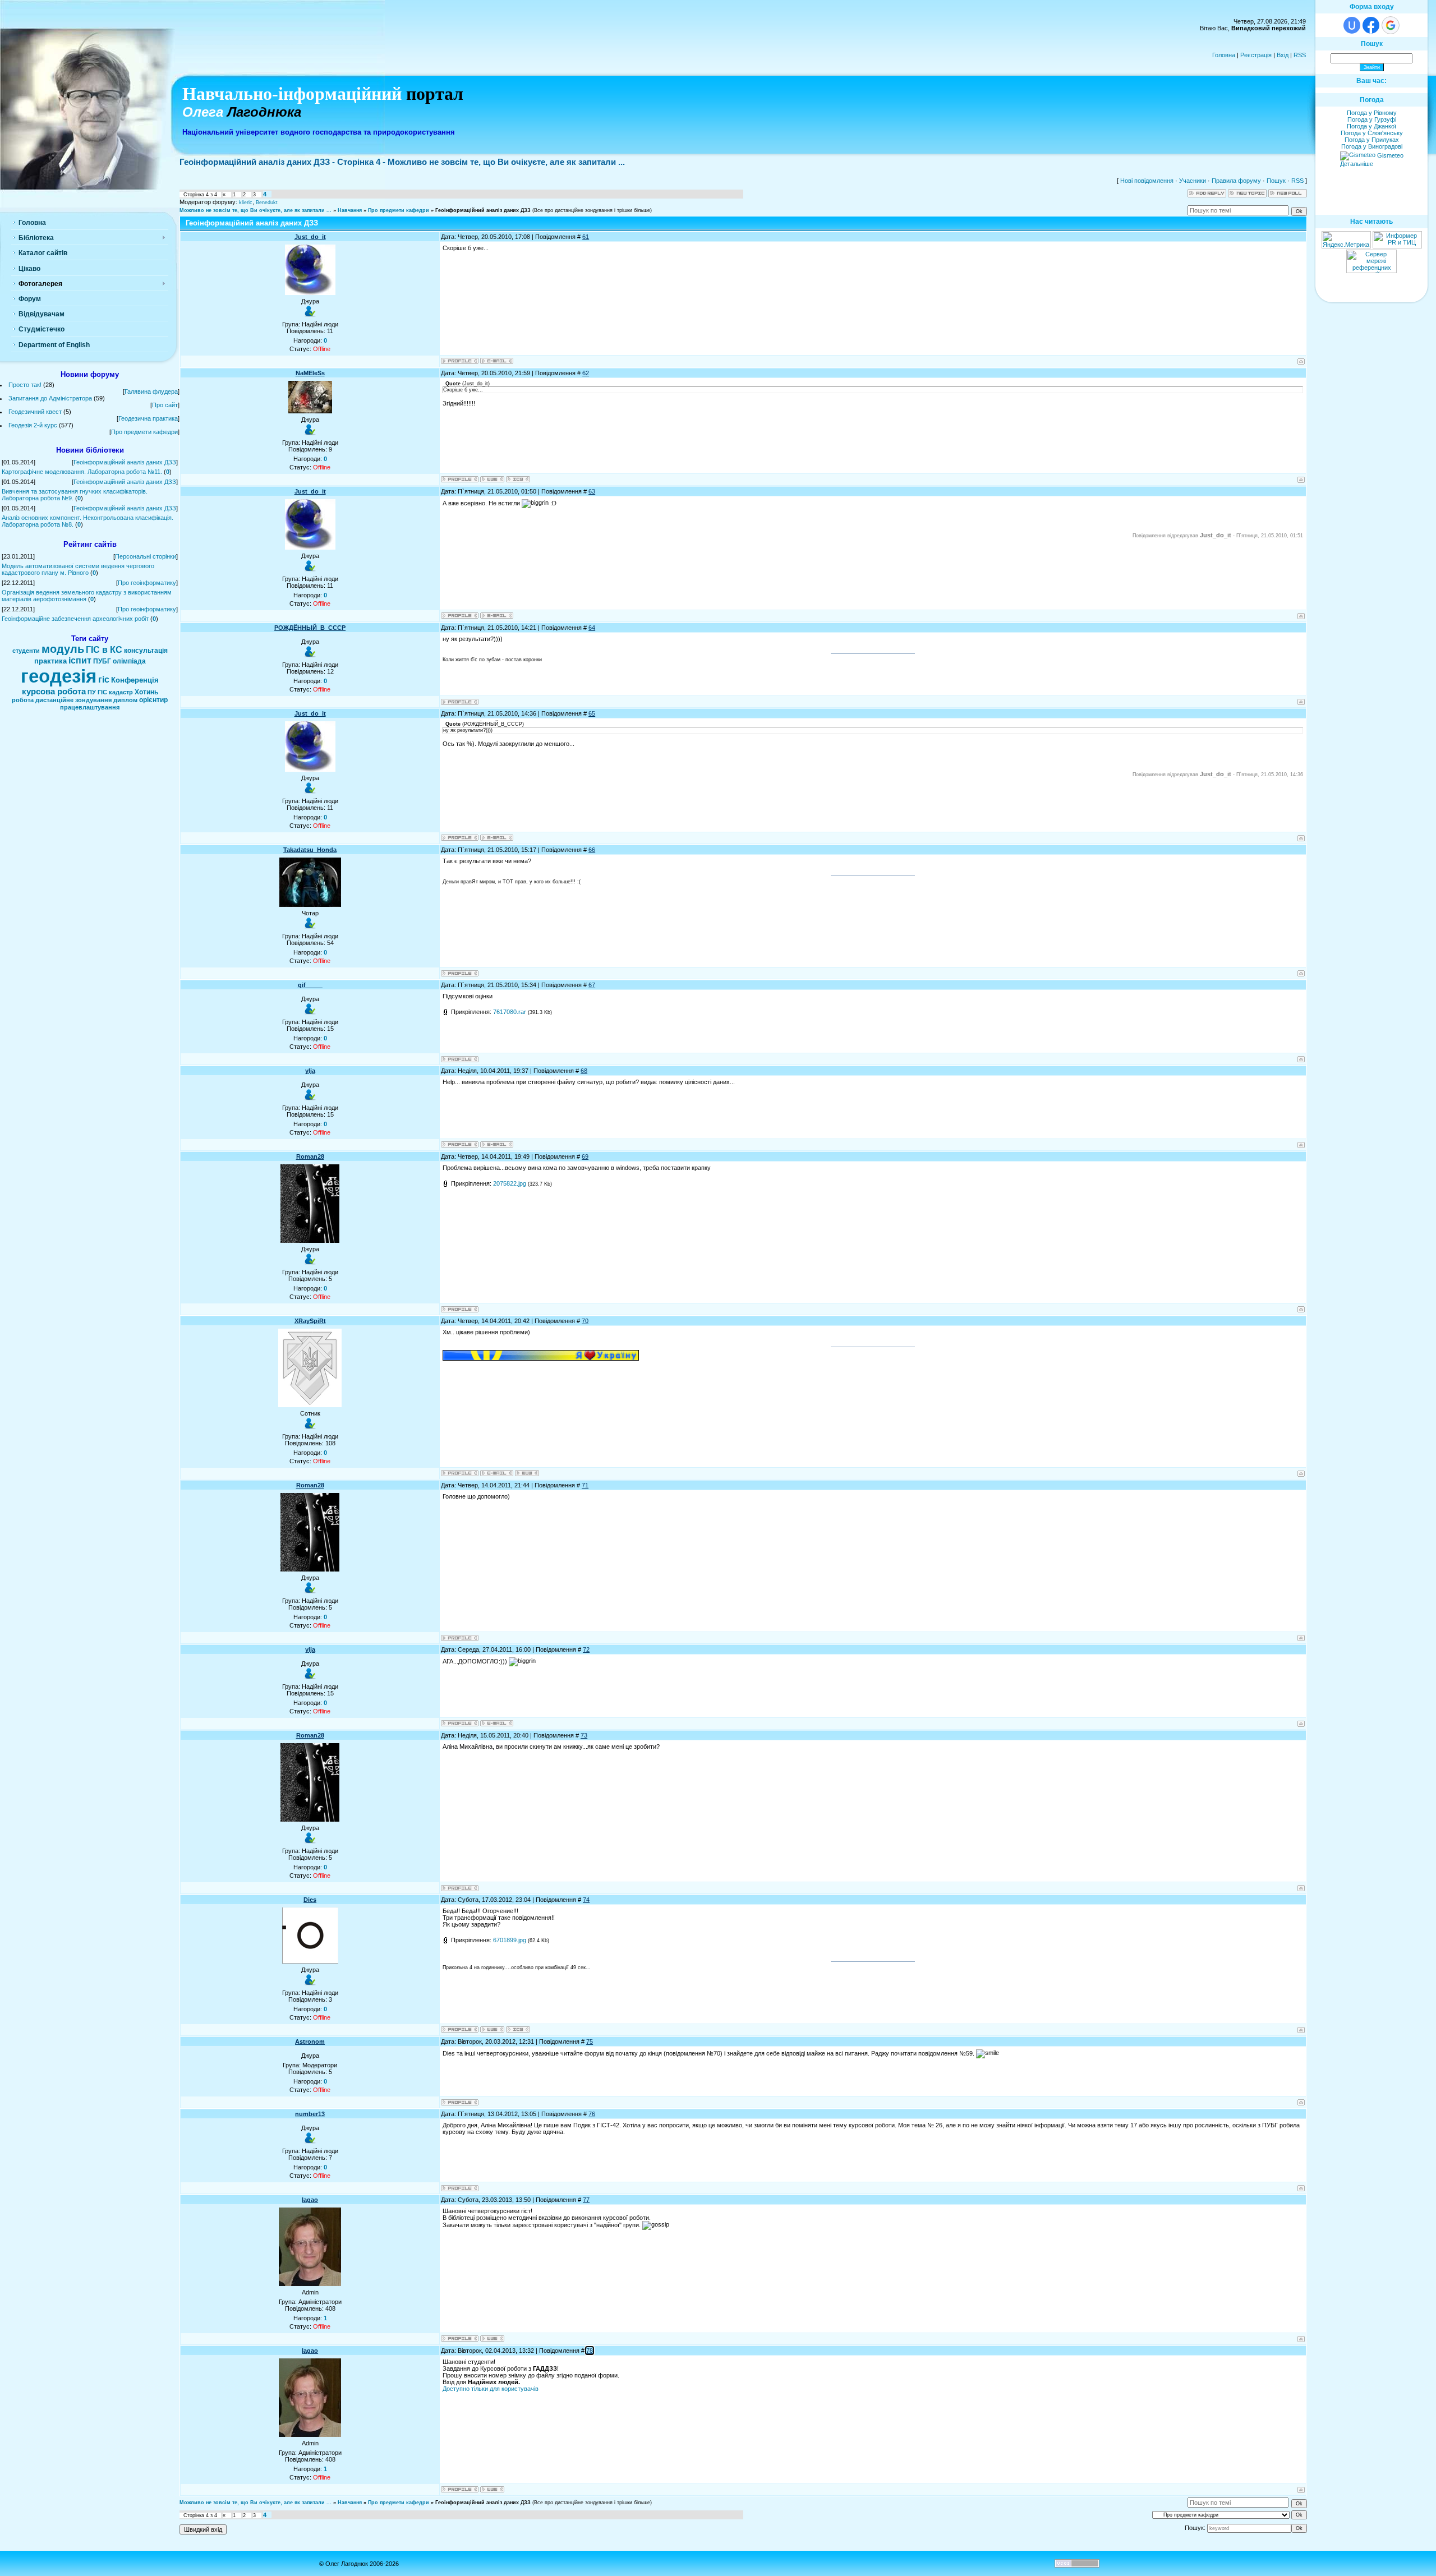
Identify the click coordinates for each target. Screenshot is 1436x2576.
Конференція (135, 680)
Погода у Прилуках (1372, 140)
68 (584, 1071)
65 (592, 713)
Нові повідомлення (1147, 181)
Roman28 (310, 1156)
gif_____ (310, 985)
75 (590, 2042)
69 (585, 1156)
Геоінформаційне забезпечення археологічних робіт (75, 619)
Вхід (1283, 55)
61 (586, 237)
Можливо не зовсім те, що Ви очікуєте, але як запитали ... (256, 210)
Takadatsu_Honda (310, 850)
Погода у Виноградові (1372, 146)
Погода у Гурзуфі (1372, 119)
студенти (26, 651)
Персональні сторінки (146, 556)
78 (590, 2351)
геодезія (59, 676)
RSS (1300, 55)
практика (50, 661)
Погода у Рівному (1372, 113)
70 (585, 1321)
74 (586, 1900)
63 (592, 491)
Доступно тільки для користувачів (491, 2389)
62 (586, 373)
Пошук (1276, 181)
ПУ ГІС (97, 692)
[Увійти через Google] (1391, 25)
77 (586, 2200)
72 (586, 1649)
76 (592, 2114)
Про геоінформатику (147, 583)
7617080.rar (510, 1012)
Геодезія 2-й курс (33, 425)
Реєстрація (1256, 55)
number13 (310, 2114)
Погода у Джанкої (1371, 126)
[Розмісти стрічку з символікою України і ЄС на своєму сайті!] (25, 25)
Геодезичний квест (35, 412)
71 (585, 1485)
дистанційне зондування (73, 700)
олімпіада (129, 661)
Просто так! (25, 385)
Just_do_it (310, 237)
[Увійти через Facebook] (1371, 25)
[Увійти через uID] (1352, 25)
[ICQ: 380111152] (518, 2029)
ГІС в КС (104, 650)
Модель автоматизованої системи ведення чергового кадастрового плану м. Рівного (78, 569)
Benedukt (267, 202)
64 (592, 628)
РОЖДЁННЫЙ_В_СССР (310, 628)
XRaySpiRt (310, 1321)
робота (23, 700)
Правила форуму (1236, 181)
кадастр (121, 692)
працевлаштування (90, 707)
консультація (146, 651)
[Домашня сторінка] (492, 479)
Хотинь (146, 692)
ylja (310, 1071)
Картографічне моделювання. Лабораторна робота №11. (82, 472)
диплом (125, 700)
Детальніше (1357, 164)
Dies (310, 1900)
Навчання (350, 210)
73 (584, 1735)
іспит (80, 660)
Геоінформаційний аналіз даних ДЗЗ (125, 462)
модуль (63, 649)
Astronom (310, 2042)
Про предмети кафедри (144, 432)
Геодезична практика (148, 418)
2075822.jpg (510, 1183)
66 (592, 850)
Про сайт (165, 405)
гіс (104, 679)
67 (592, 985)
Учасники (1193, 181)
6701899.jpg (510, 1940)
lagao (310, 2200)
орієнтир (153, 700)
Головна (1224, 55)
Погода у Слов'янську (1372, 133)
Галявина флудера (151, 391)
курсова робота (54, 692)
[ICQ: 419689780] (518, 479)
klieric (246, 202)
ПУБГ (102, 661)
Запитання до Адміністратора (50, 398)
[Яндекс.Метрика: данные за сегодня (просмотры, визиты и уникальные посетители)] (1346, 240)
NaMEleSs (310, 373)
